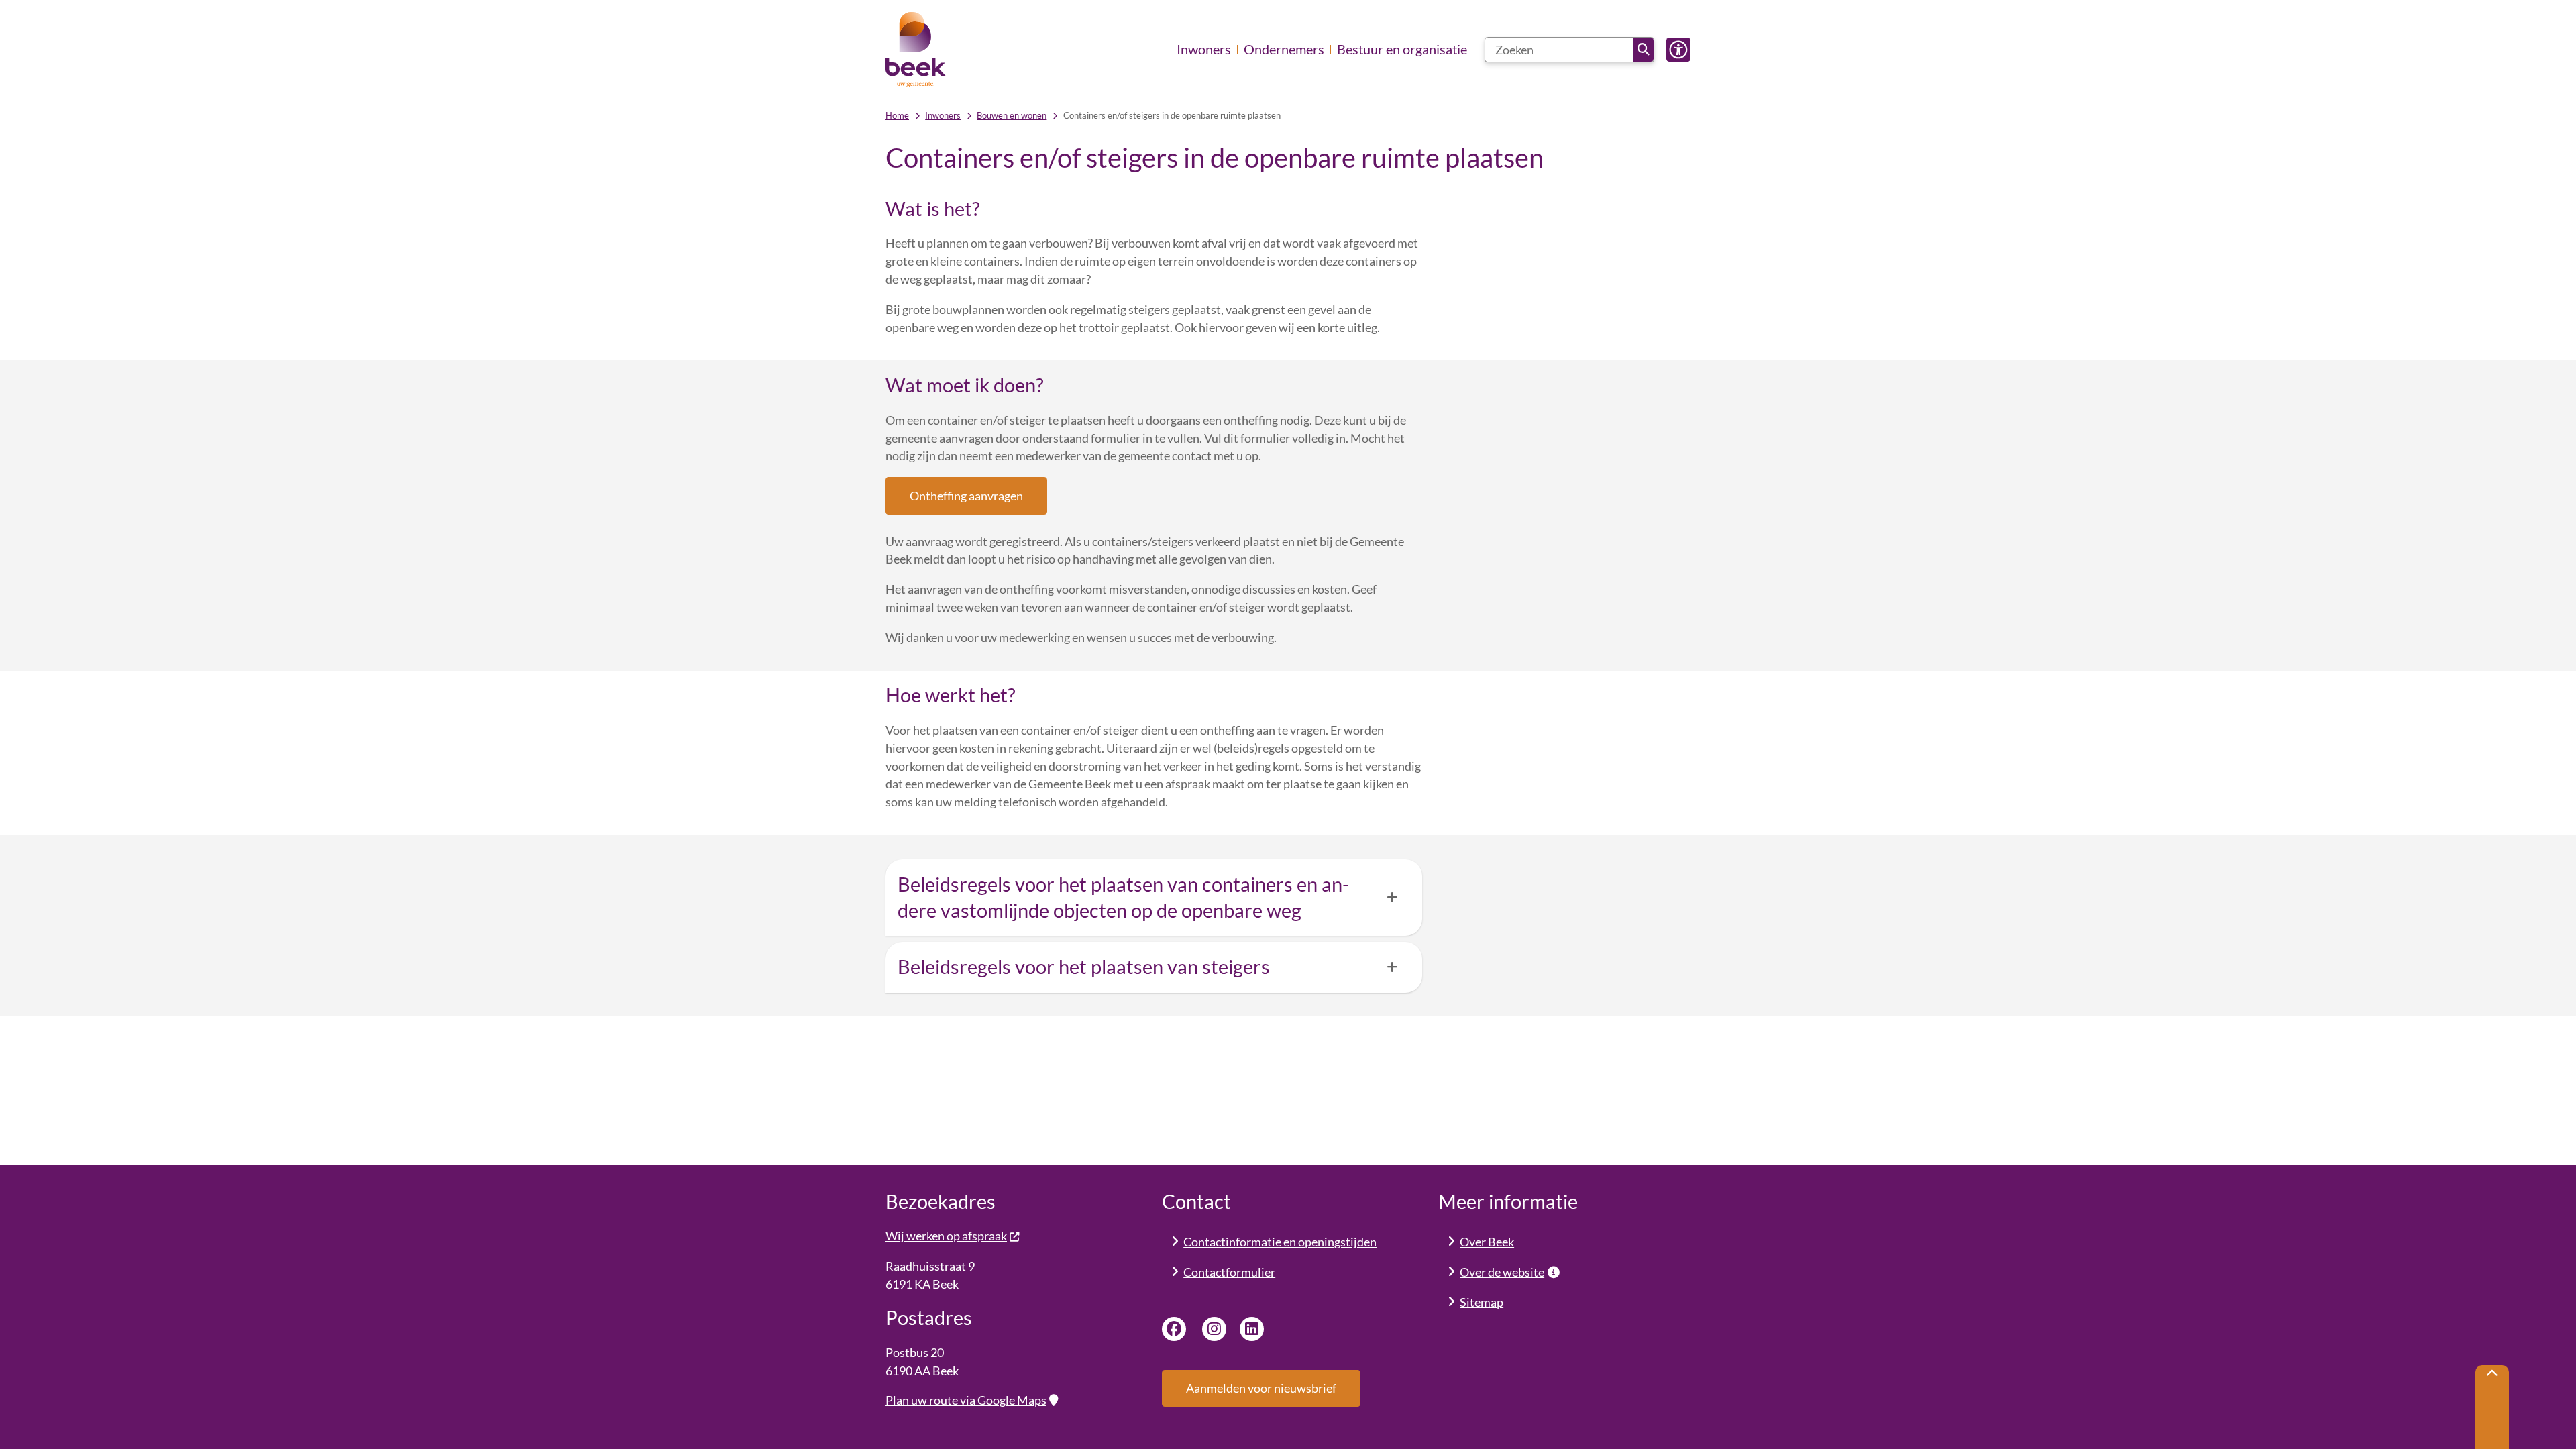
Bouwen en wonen (1012, 115)
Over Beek (1487, 1242)
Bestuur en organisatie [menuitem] (1402, 49)
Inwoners (943, 115)
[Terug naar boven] (2492, 1407)
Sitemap (1482, 1302)
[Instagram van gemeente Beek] (1214, 1329)
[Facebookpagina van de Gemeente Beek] (1174, 1329)
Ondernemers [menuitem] (1284, 49)
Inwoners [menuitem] (1204, 49)
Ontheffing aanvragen (966, 496)
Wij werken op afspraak (946, 1236)
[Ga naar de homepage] (916, 50)
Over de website (1502, 1272)
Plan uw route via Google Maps (966, 1400)
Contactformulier (1229, 1272)
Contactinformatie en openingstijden (1280, 1242)
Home (897, 115)
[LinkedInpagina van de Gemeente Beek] (1252, 1329)
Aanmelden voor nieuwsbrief (1261, 1388)
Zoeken (1643, 50)
